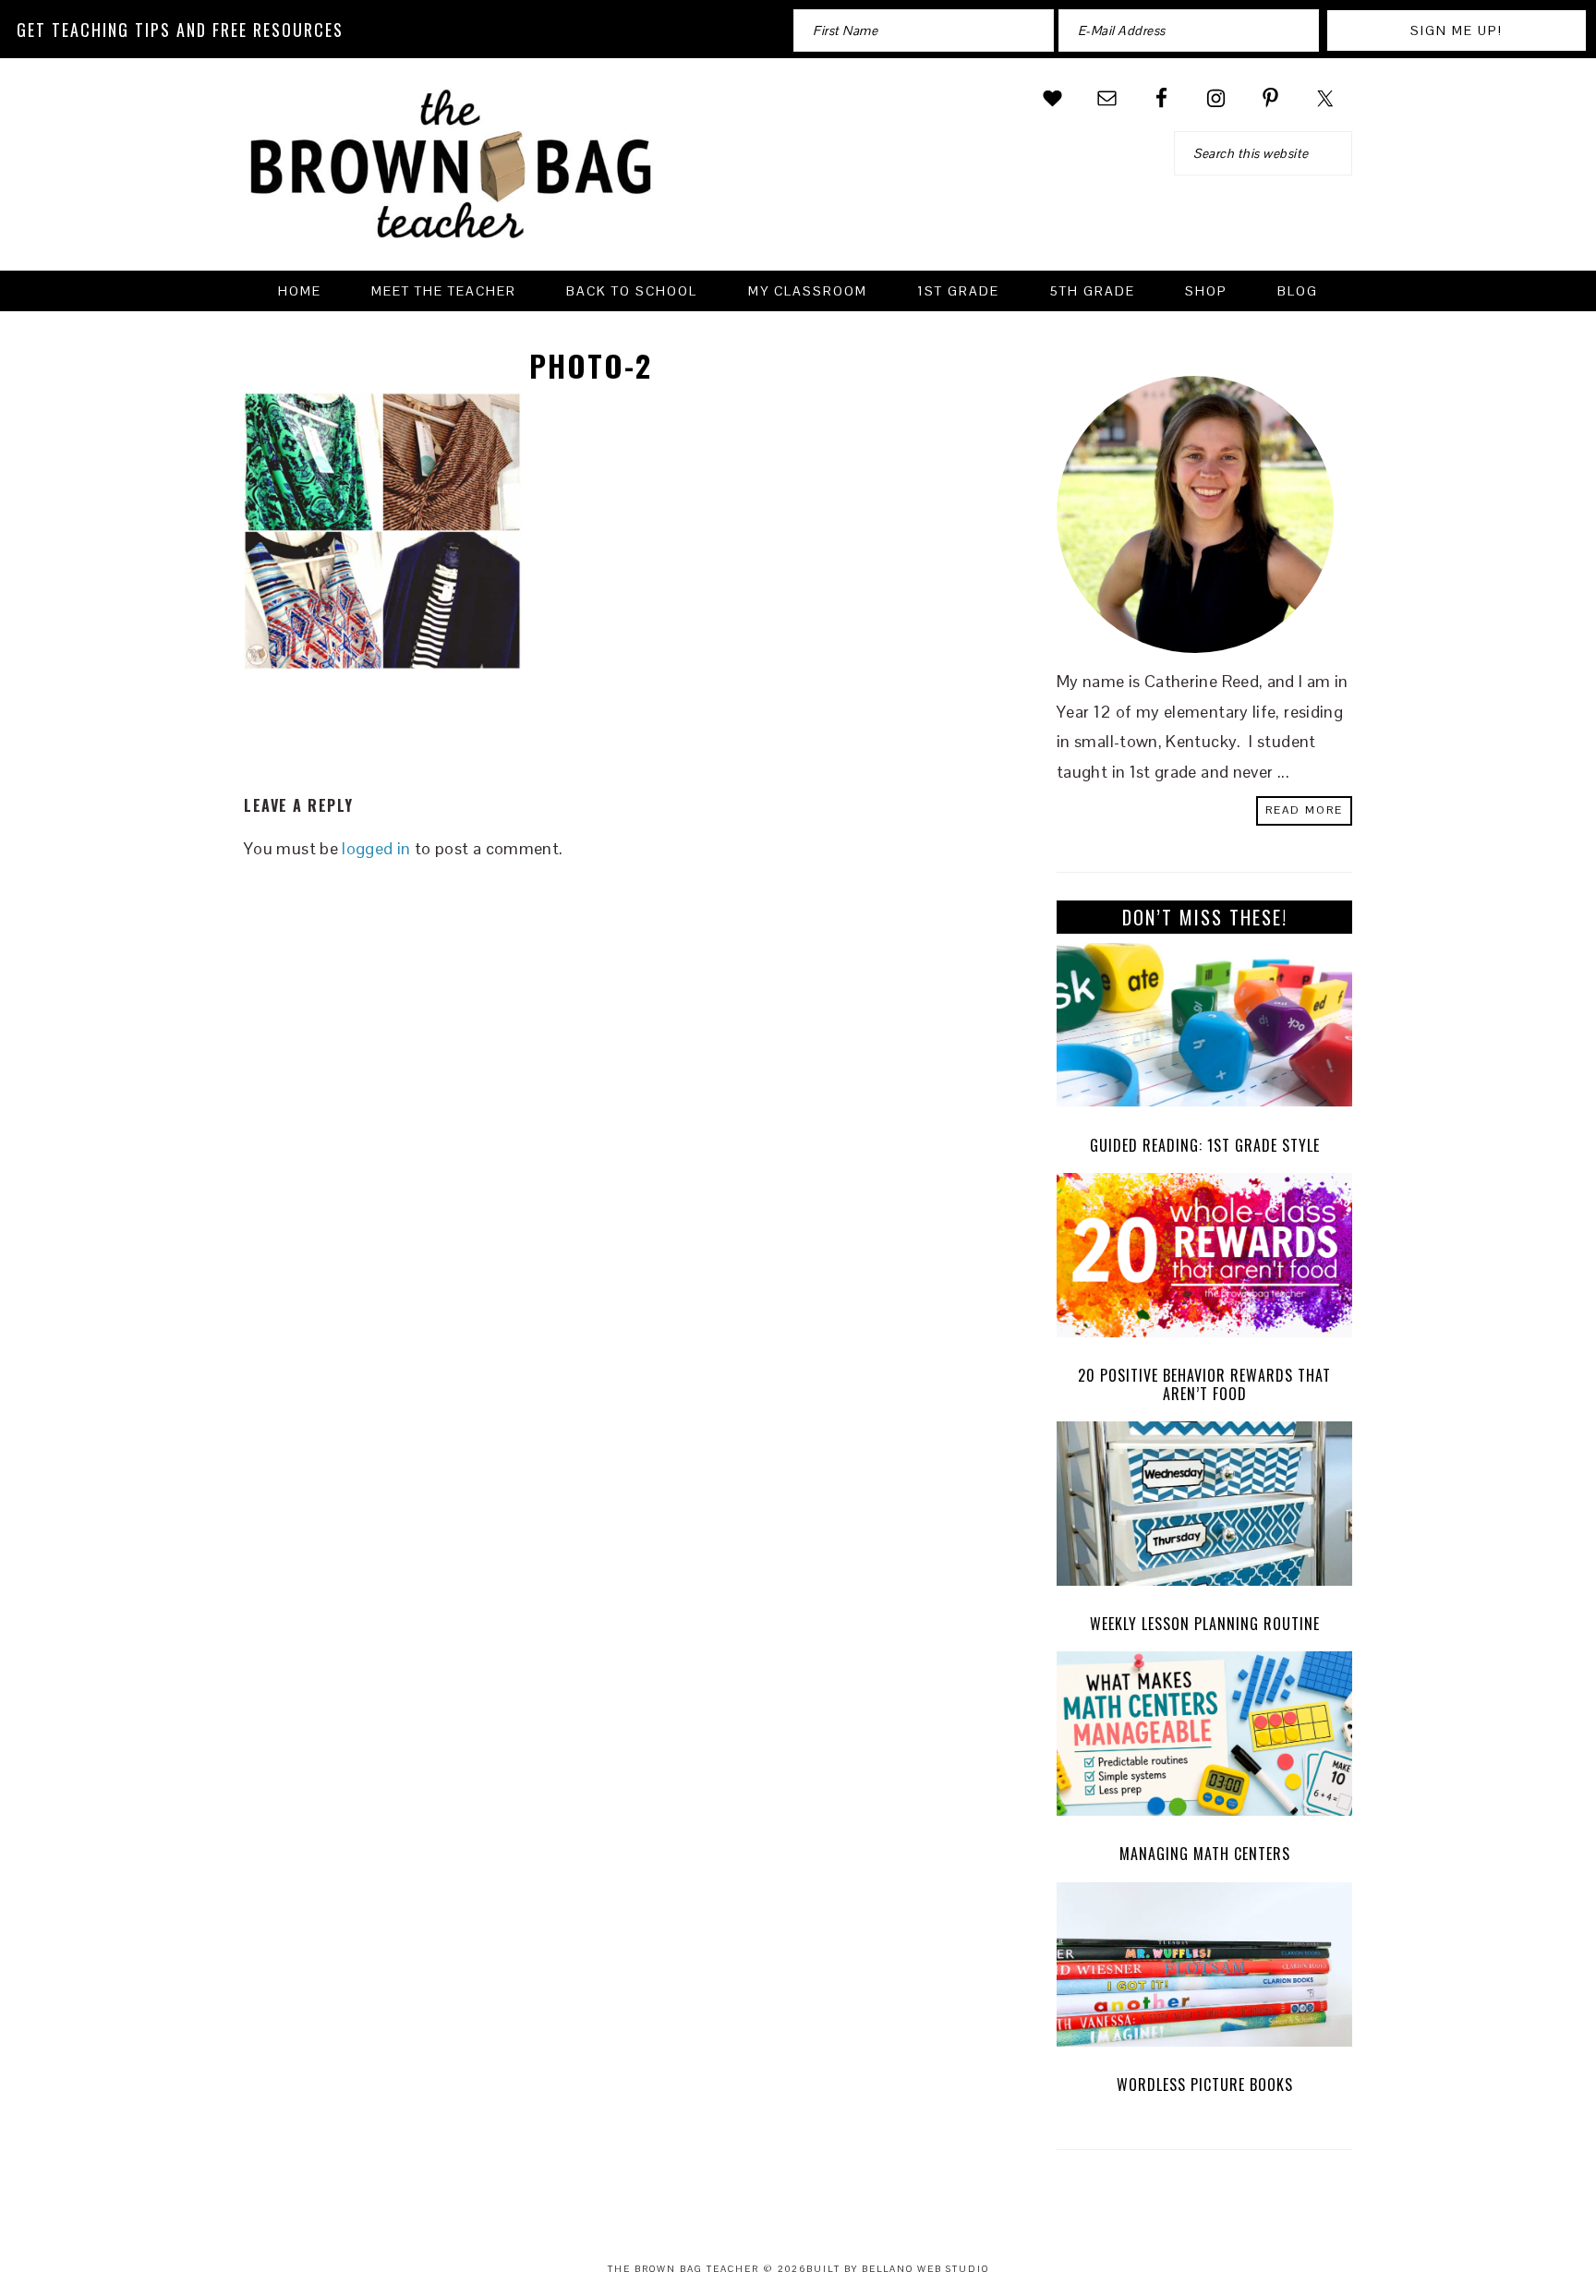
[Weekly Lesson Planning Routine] (1204, 1508)
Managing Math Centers (1205, 1854)
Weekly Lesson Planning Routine (1205, 1624)
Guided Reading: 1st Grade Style (1205, 1145)
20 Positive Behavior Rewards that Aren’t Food (1204, 1384)
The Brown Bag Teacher (452, 175)
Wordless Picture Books (1205, 2085)
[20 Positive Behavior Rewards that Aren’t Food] (1204, 1260)
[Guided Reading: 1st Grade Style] (1204, 1030)
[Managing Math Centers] (1204, 1738)
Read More (1304, 810)
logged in (376, 848)
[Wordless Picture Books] (1204, 1969)
